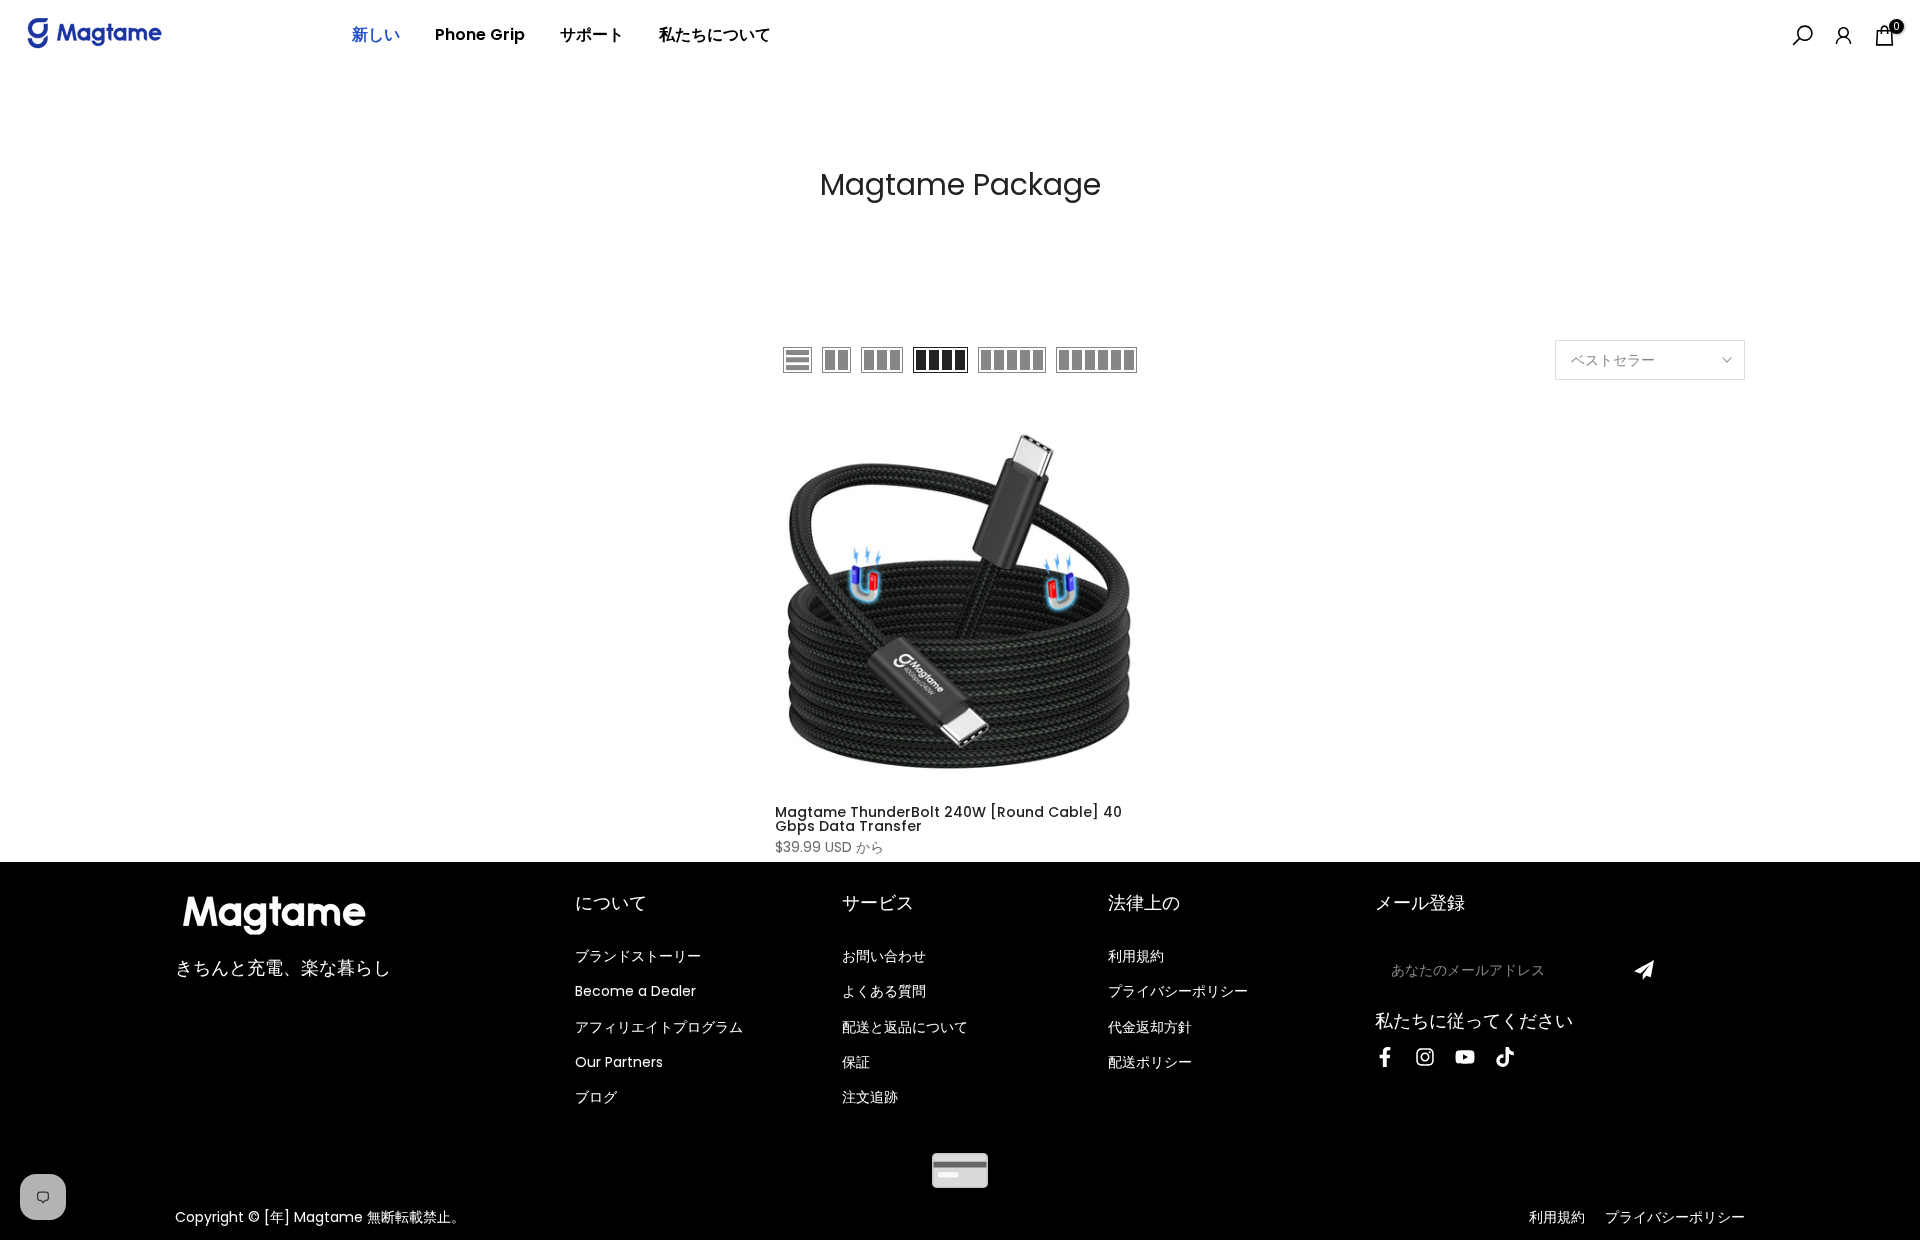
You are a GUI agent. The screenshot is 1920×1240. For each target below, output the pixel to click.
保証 (856, 1062)
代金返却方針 (1150, 1027)
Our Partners (619, 1062)
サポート (592, 34)
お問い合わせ (884, 956)
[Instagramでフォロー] (1425, 1057)
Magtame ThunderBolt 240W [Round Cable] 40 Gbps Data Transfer (948, 819)
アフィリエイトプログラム (659, 1027)
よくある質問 (884, 991)
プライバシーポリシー (1178, 991)
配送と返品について (905, 1027)
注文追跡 (870, 1097)
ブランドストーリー (638, 956)
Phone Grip (480, 34)
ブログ (596, 1097)
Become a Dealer (635, 991)
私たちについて (715, 34)
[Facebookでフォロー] (1385, 1057)
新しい (376, 34)
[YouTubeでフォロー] (1465, 1057)
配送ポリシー (1150, 1062)
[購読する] (1644, 970)
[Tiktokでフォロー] (1505, 1057)
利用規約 (1136, 956)
